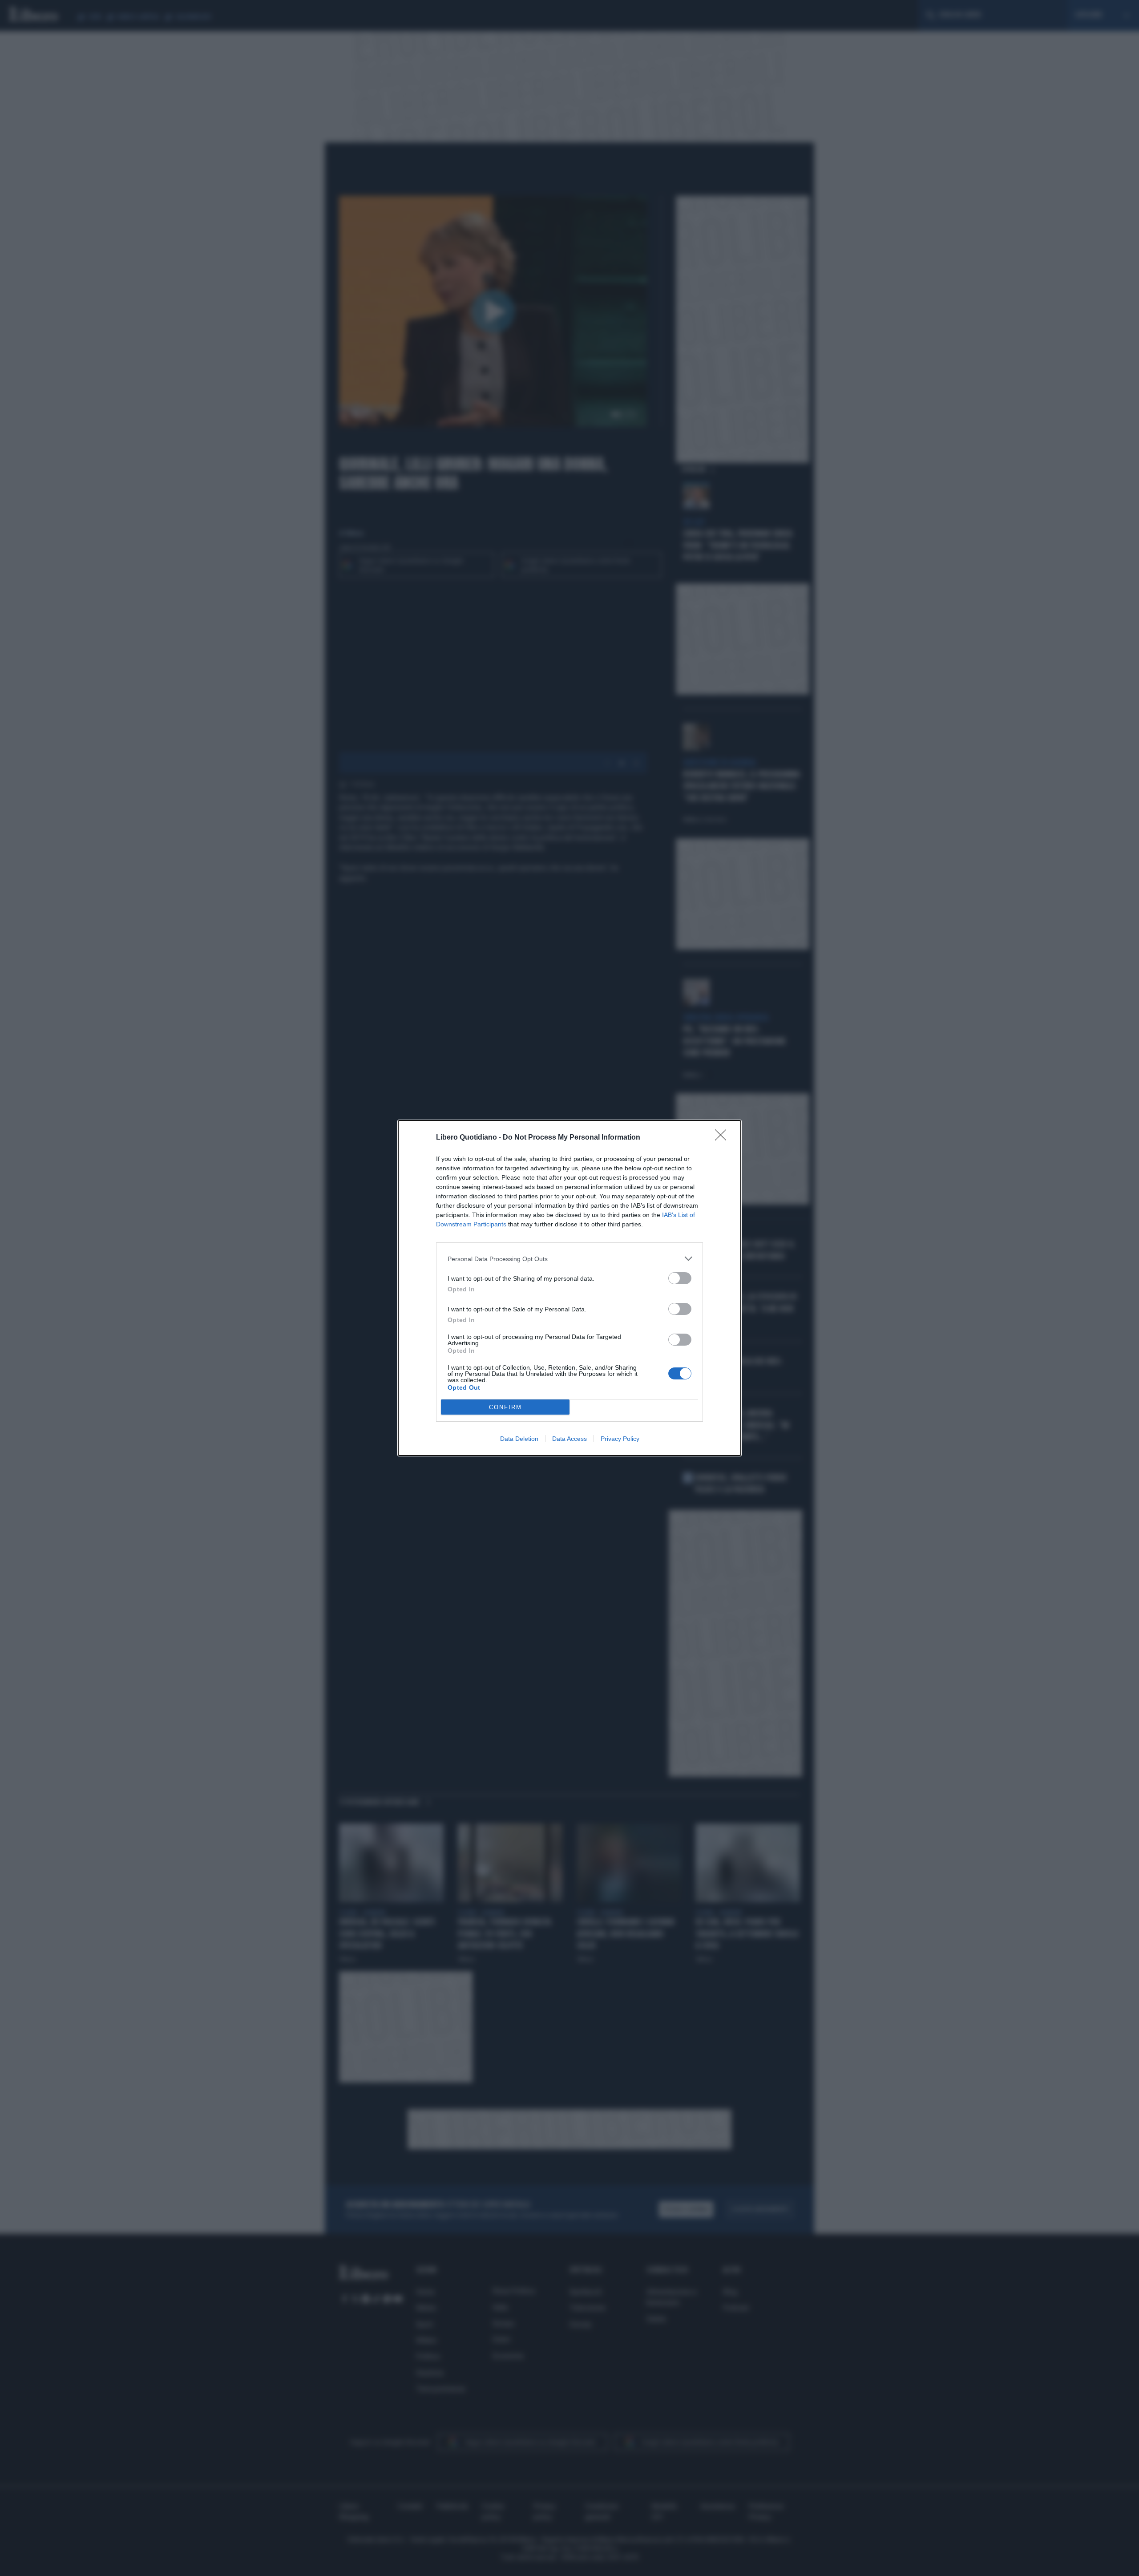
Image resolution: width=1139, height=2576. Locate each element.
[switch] (680, 1278)
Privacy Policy (620, 1439)
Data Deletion (519, 1439)
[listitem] (569, 1259)
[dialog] (569, 1288)
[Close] (723, 1138)
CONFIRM (505, 1407)
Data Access (569, 1439)
